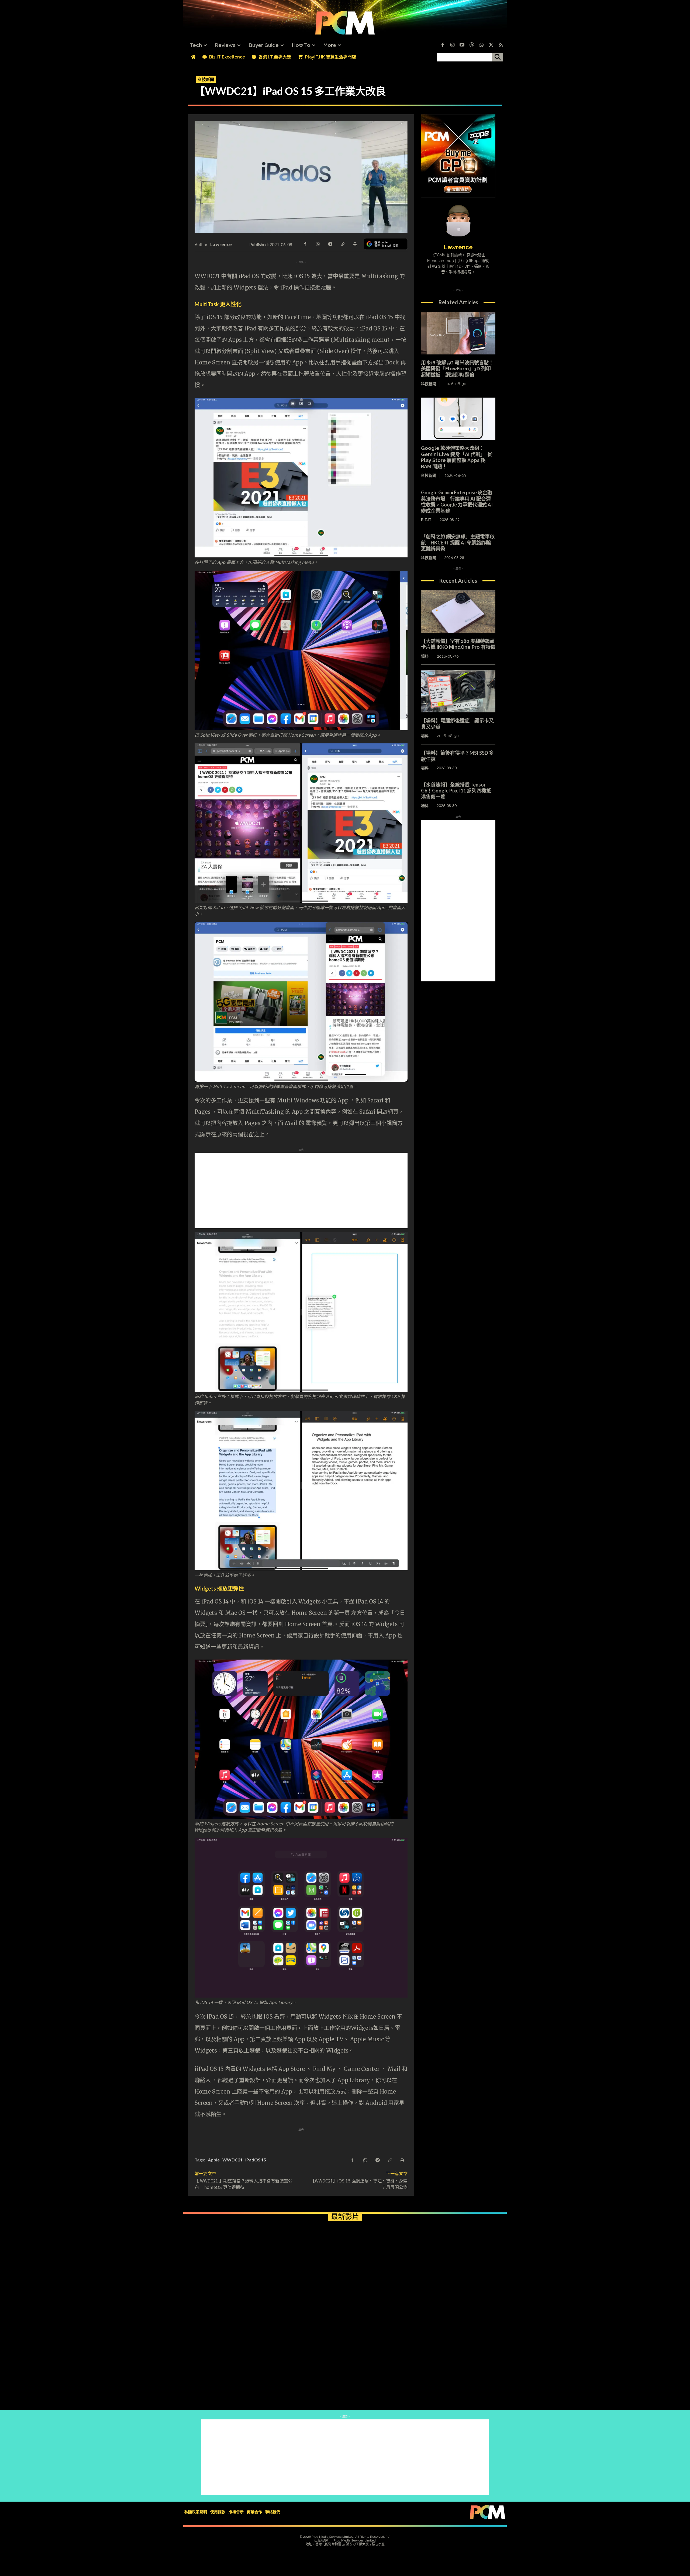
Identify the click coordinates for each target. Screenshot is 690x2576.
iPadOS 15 (256, 2160)
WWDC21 (232, 2160)
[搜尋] (498, 57)
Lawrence (221, 244)
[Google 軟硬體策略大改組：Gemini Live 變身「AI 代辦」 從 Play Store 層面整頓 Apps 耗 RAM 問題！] (458, 419)
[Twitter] (491, 45)
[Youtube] (462, 45)
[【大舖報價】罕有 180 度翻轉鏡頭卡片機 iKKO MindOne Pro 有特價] (458, 612)
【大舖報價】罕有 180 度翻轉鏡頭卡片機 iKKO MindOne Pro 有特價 (458, 644)
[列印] (355, 244)
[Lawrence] (458, 221)
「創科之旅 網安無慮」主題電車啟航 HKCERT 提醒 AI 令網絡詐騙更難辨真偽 (458, 542)
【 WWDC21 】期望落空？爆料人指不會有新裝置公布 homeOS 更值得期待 (244, 2184)
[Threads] (472, 45)
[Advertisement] (345, 1191)
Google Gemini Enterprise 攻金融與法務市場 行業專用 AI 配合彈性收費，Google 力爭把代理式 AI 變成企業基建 (457, 502)
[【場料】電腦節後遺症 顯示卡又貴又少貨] (458, 691)
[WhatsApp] (318, 244)
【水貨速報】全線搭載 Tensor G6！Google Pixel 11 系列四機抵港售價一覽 (456, 791)
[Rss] (501, 45)
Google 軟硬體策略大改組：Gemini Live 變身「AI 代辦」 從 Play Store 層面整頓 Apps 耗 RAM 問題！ (457, 457)
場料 (425, 656)
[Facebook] (443, 45)
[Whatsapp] (481, 45)
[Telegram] (330, 244)
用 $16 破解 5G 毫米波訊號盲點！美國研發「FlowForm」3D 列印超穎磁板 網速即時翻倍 (457, 369)
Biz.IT (426, 520)
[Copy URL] (342, 244)
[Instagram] (452, 45)
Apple (214, 2160)
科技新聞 (206, 79)
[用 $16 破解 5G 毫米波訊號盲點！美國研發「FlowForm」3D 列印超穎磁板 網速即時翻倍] (458, 333)
